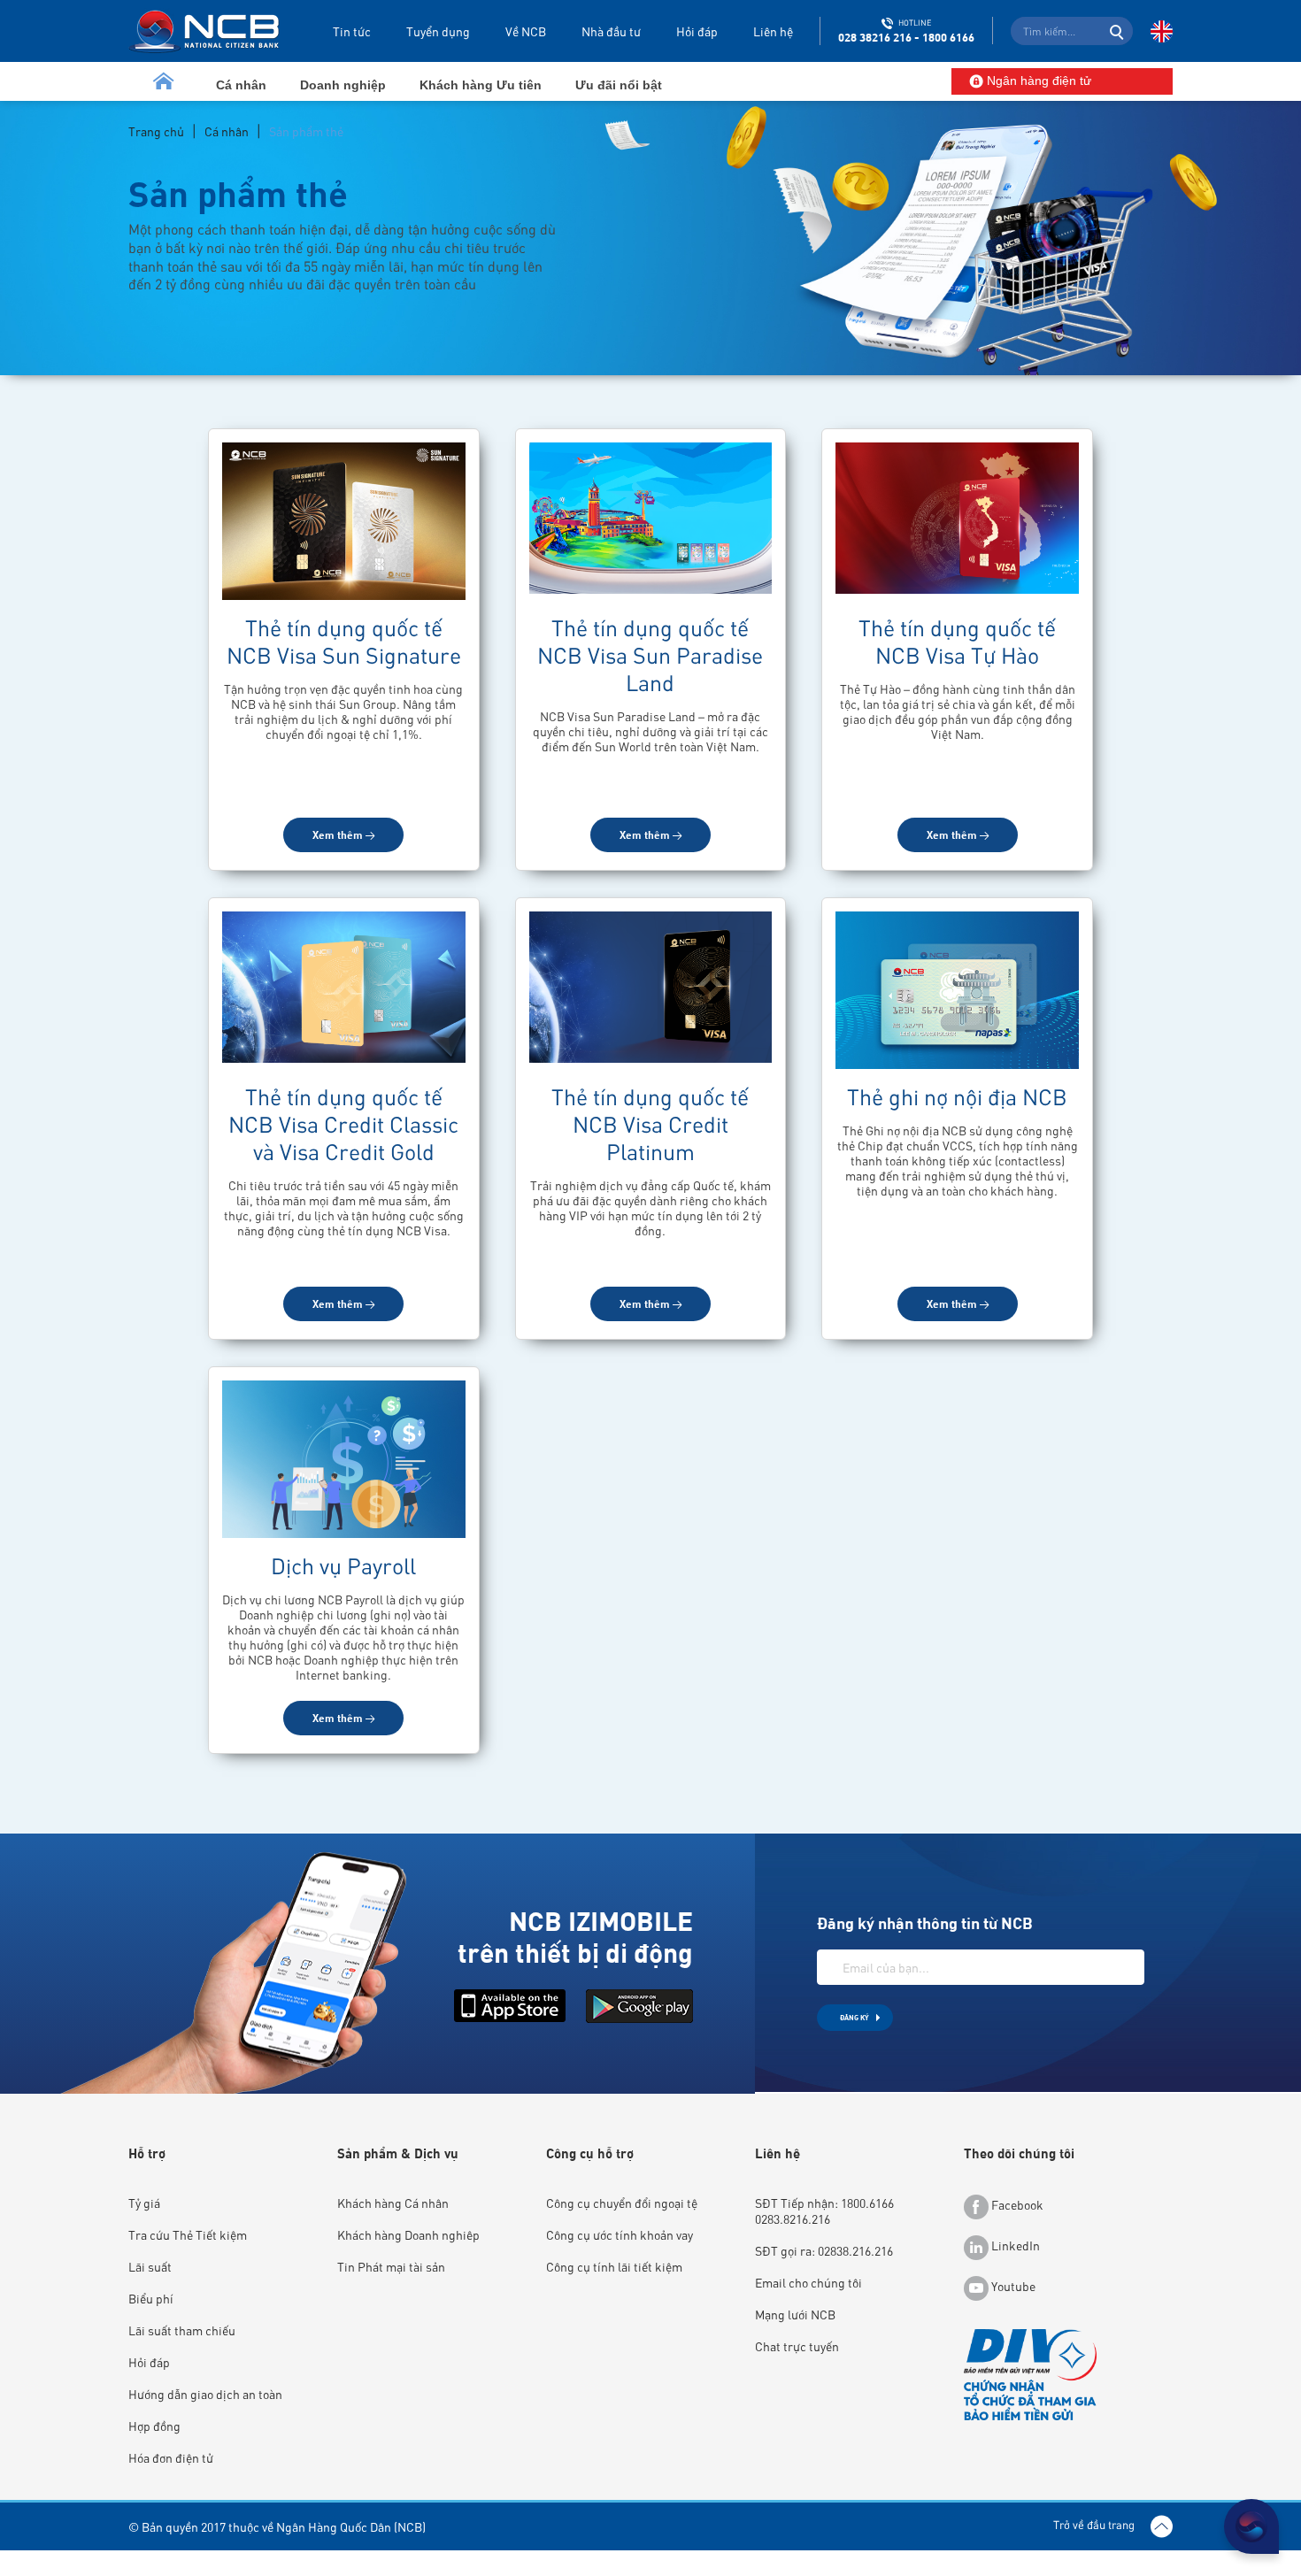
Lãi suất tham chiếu (182, 2330)
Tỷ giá (144, 2203)
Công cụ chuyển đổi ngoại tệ (622, 2203)
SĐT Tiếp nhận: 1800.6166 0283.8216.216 (824, 2211)
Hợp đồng (154, 2426)
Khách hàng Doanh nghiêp (408, 2234)
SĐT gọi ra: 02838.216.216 (824, 2250)
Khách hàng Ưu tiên (481, 85)
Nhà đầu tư (611, 31)
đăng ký (855, 2017)
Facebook (1016, 2204)
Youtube (1012, 2286)
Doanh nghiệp (343, 85)
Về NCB (526, 31)
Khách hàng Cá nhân (393, 2203)
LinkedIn (1014, 2245)
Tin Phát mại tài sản (391, 2266)
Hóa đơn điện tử (171, 2457)
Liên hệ (773, 31)
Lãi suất (150, 2266)
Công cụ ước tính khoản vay (620, 2234)
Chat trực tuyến (797, 2346)
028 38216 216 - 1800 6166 (906, 37)
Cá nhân (241, 85)
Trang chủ (156, 131)
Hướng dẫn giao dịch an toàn (205, 2394)
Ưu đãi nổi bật (619, 85)
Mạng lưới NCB (795, 2314)
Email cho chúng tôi (808, 2282)
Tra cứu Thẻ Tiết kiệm (188, 2234)
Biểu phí (151, 2298)
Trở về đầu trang (1095, 2524)
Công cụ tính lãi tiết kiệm (614, 2266)
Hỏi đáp (697, 31)
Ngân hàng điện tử (1037, 81)
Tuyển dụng (438, 31)
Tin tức (352, 31)
